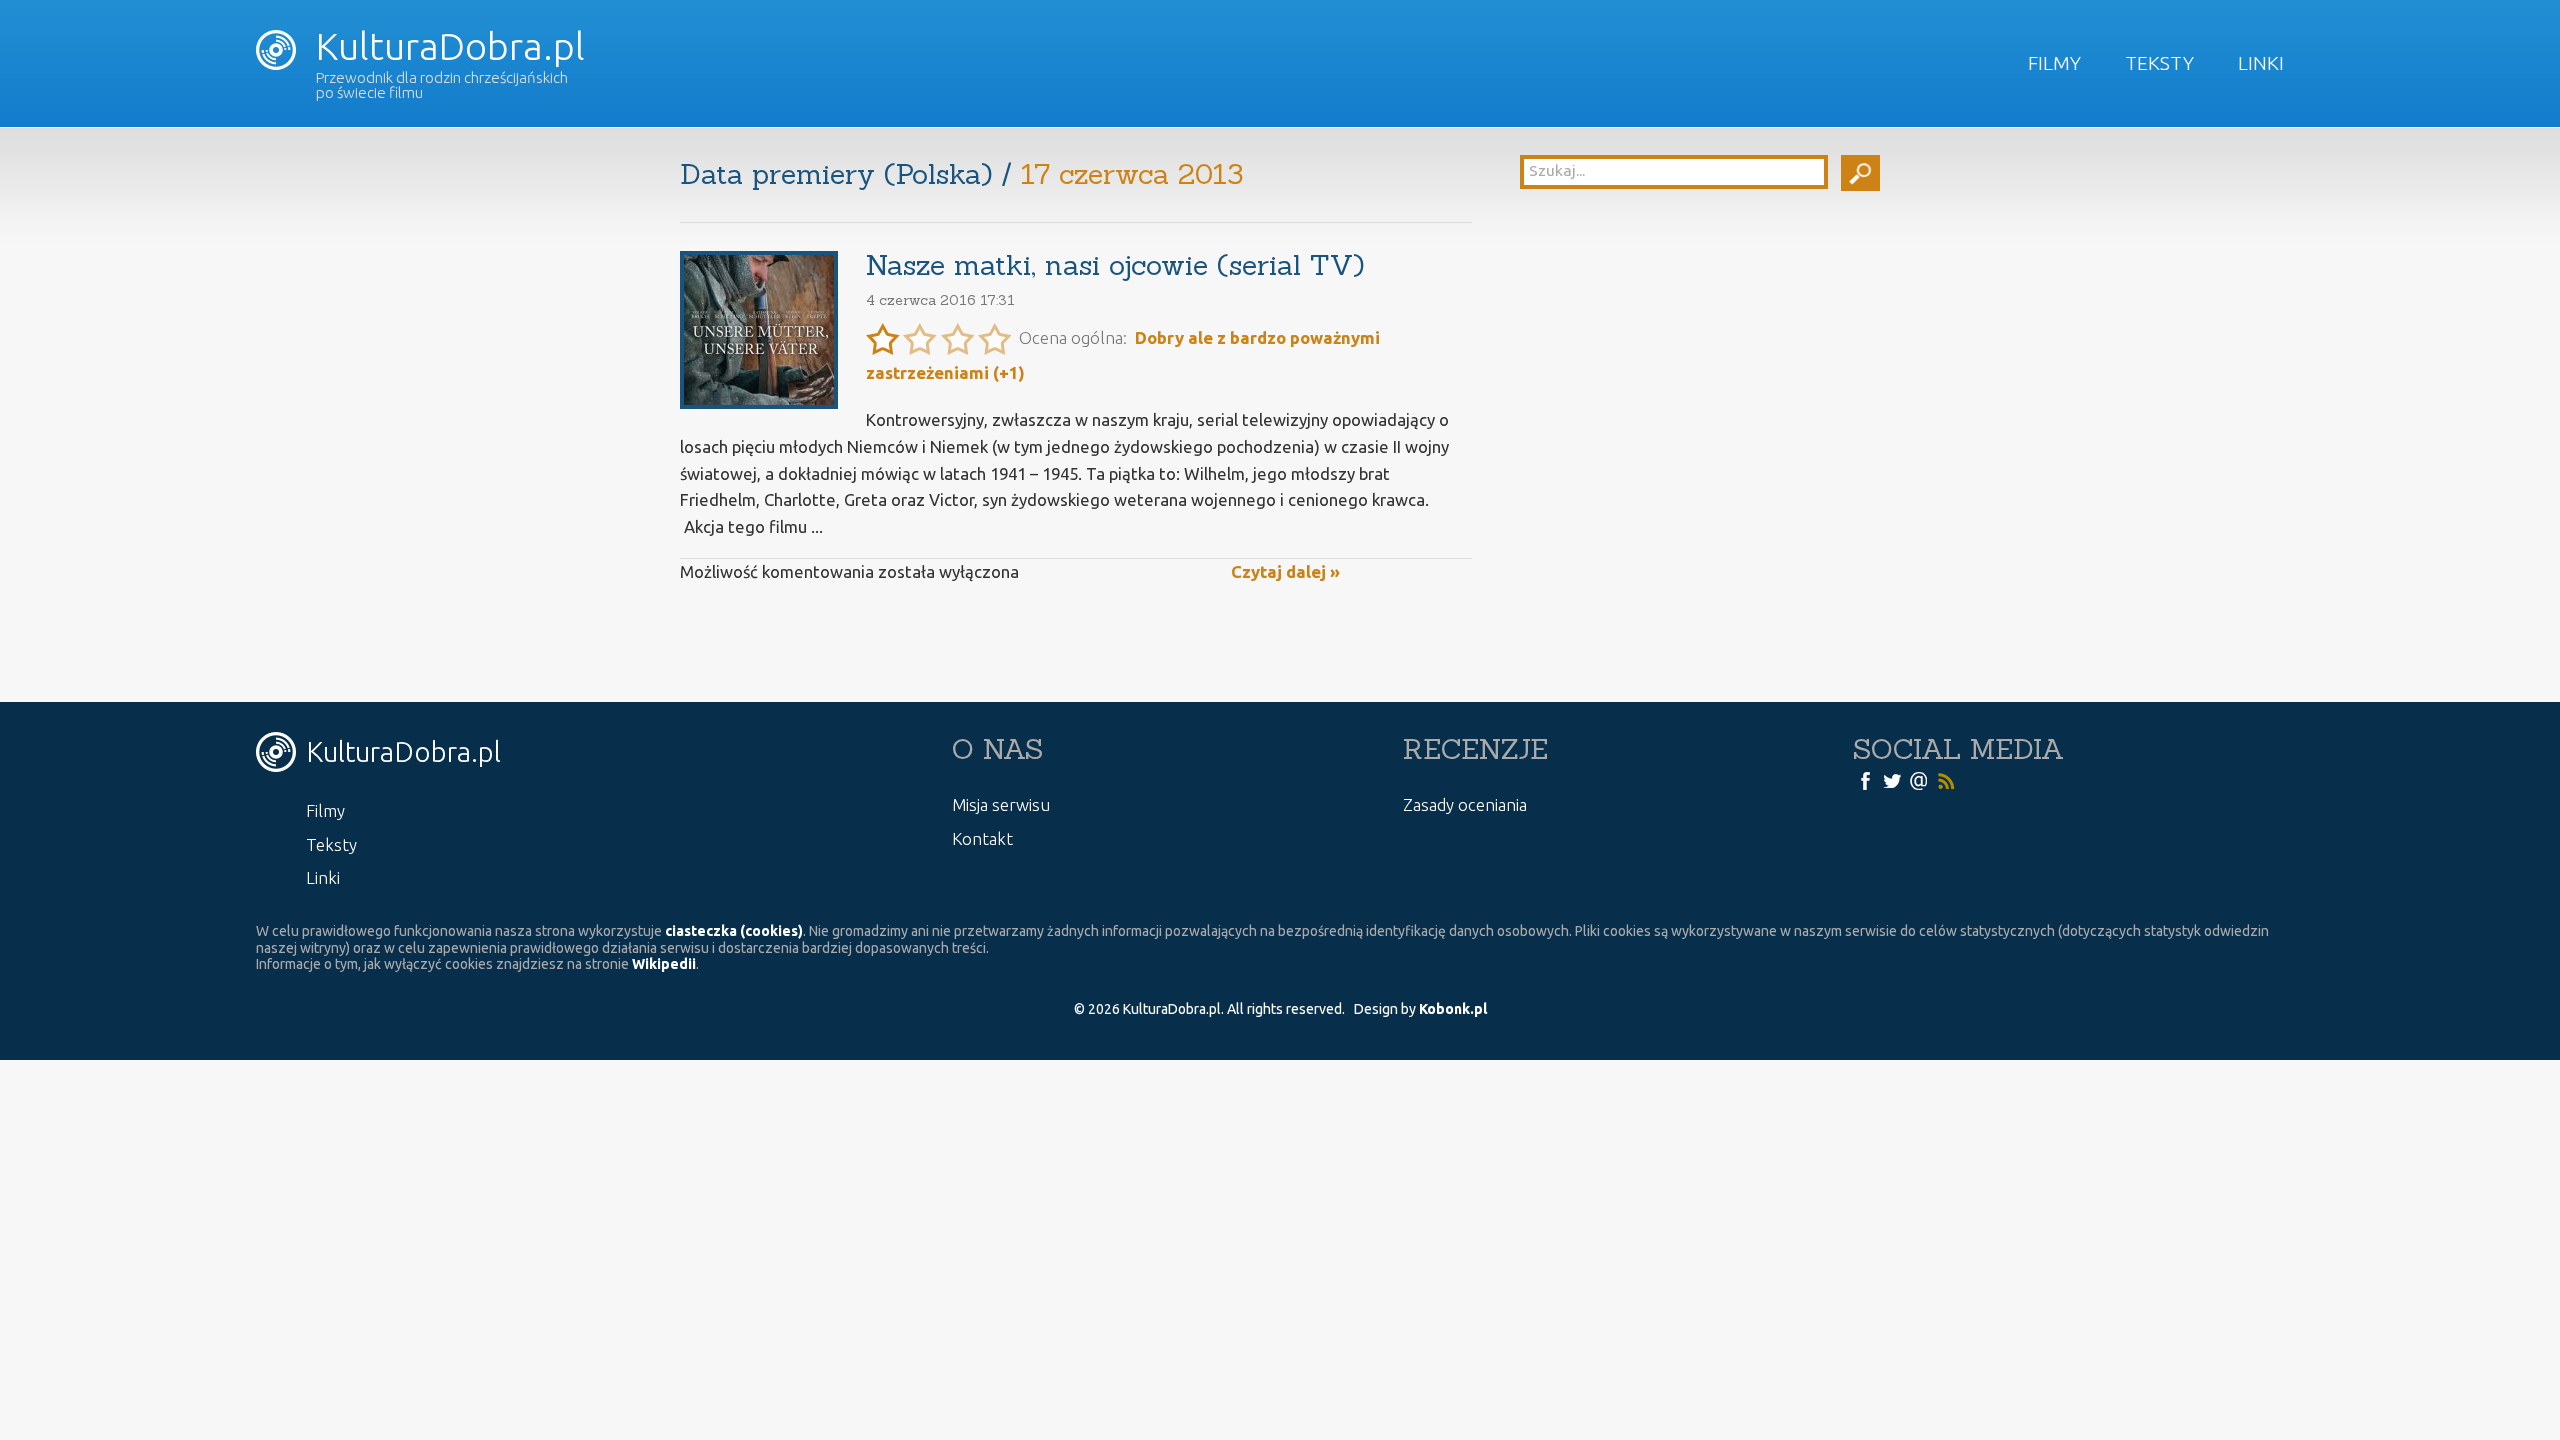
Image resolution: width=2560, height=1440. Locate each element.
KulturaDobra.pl (446, 46)
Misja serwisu (1001, 804)
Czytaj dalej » (1285, 571)
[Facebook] (1865, 780)
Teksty (2159, 63)
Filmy (2054, 63)
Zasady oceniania (1465, 804)
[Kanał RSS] (1946, 780)
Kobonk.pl (1453, 1009)
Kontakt (982, 838)
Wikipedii (664, 964)
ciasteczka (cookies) (734, 931)
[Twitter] (1892, 780)
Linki (2261, 63)
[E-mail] (1919, 780)
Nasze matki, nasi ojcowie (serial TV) (1115, 265)
